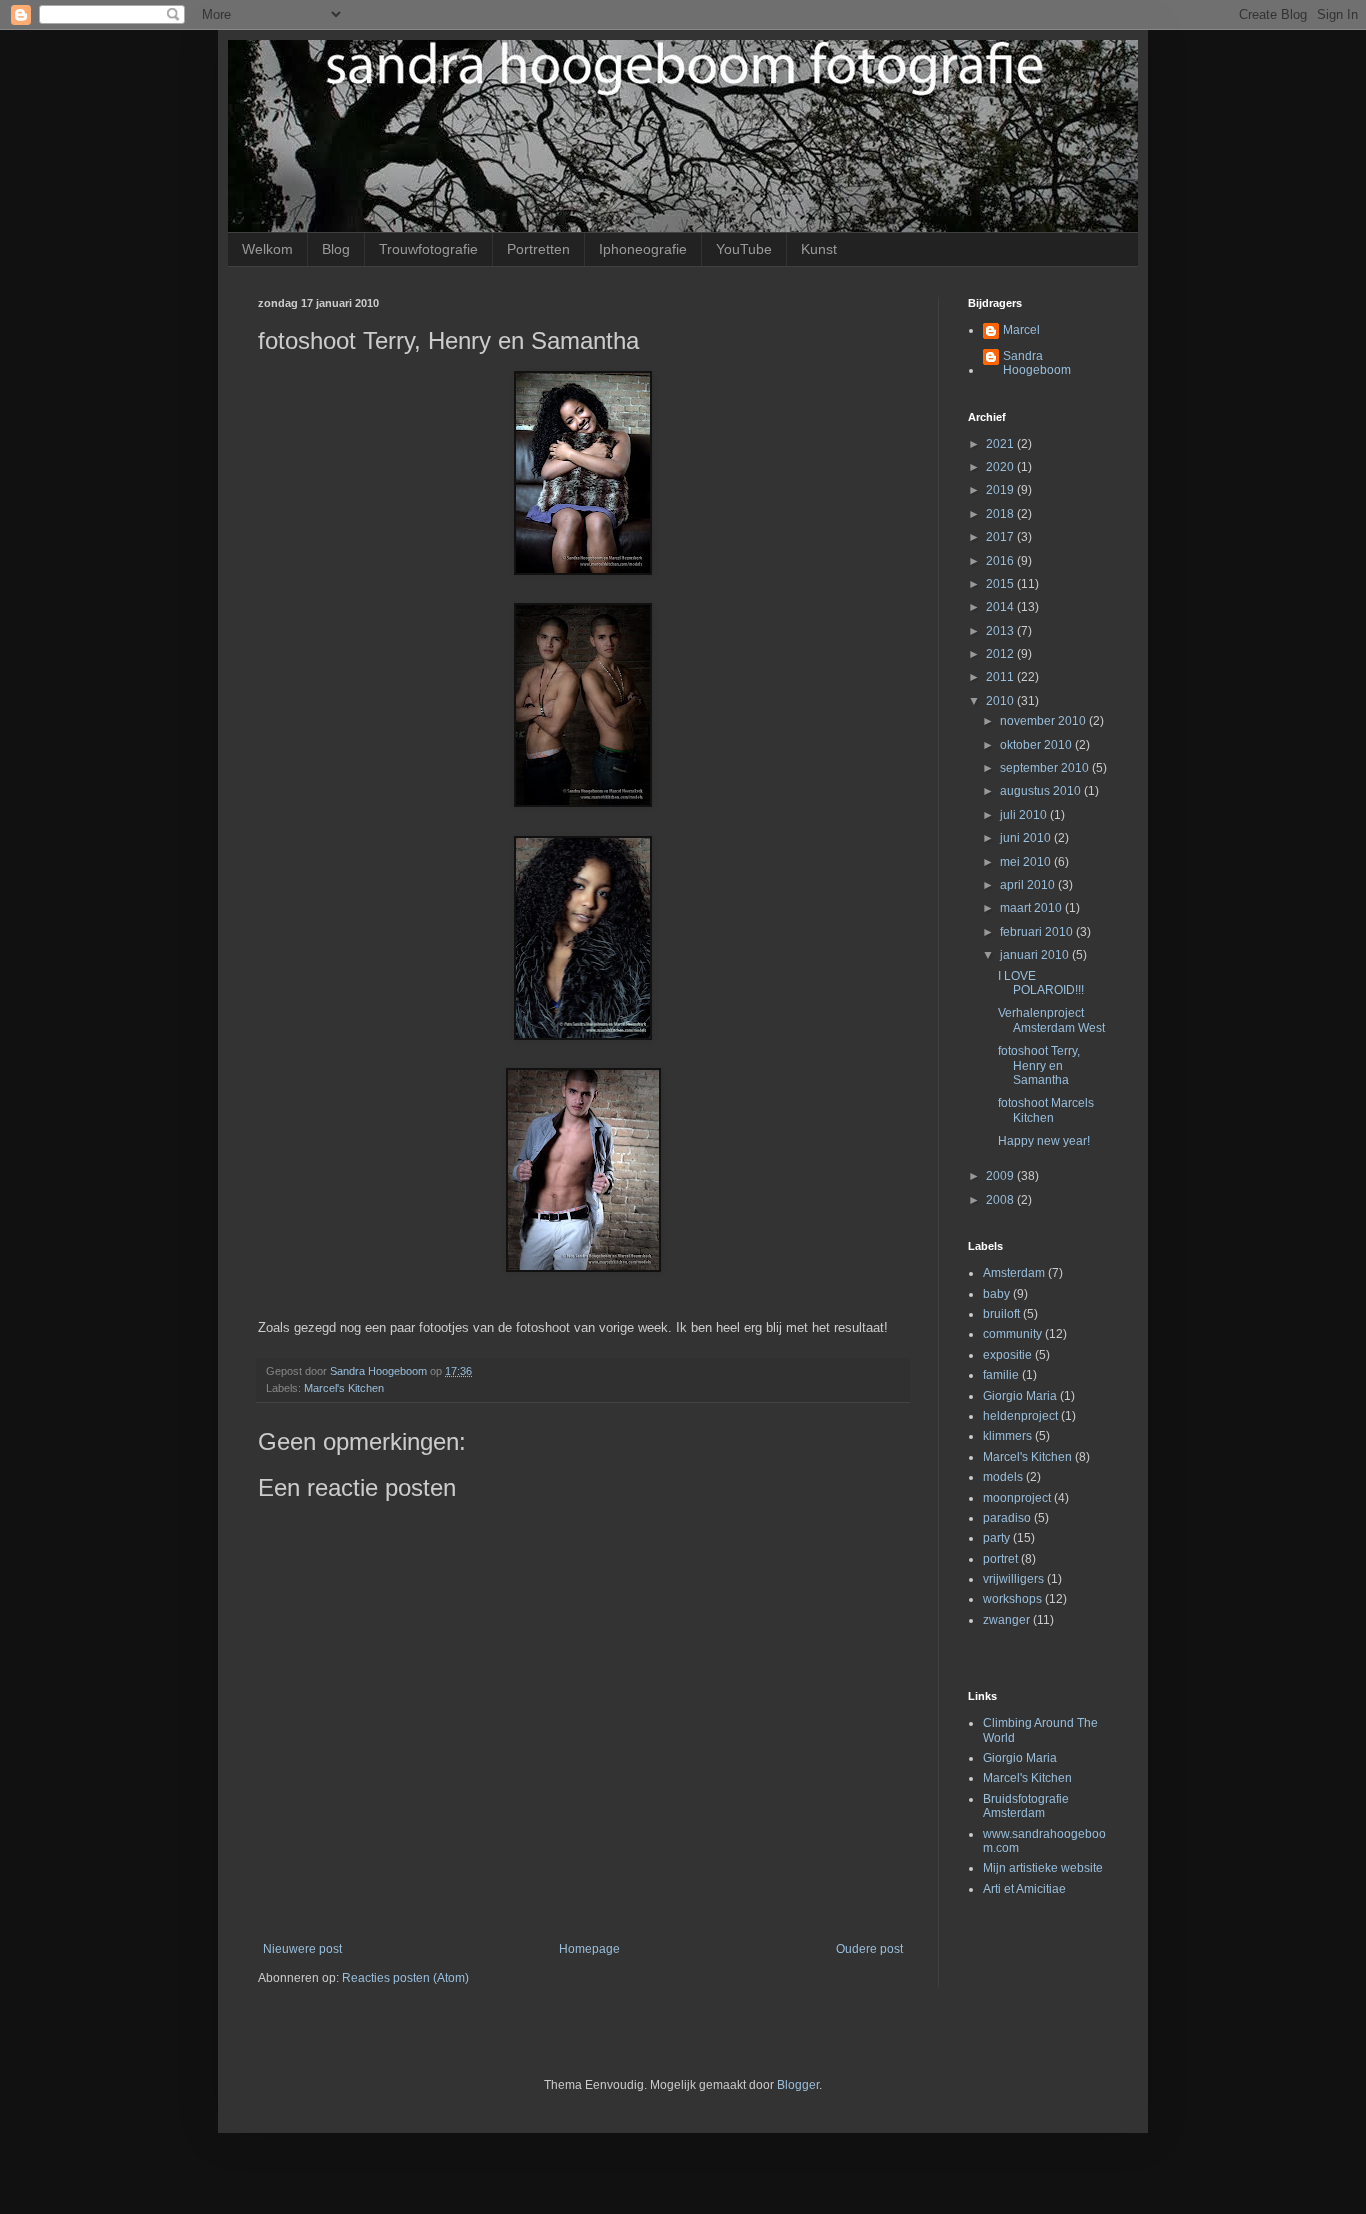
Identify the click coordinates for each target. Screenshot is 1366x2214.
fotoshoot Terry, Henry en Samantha (1039, 1065)
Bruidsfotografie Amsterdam (1026, 1806)
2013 (1001, 631)
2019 (1001, 490)
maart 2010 (1032, 908)
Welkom (267, 249)
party (996, 1538)
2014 (1001, 607)
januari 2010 (1036, 955)
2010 (1001, 701)
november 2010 (1044, 721)
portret (1000, 1559)
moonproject (1017, 1498)
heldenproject (1020, 1416)
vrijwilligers (1013, 1579)
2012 (1001, 654)
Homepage (589, 1949)
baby (996, 1294)
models (1003, 1477)
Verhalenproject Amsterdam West (1051, 1020)
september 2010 (1046, 768)
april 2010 (1029, 885)
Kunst (819, 249)
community (1012, 1334)
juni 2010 (1027, 838)
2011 (1001, 677)
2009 (1001, 1176)
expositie (1007, 1355)
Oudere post (869, 1949)
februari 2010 (1038, 932)
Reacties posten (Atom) (405, 1978)
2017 (1001, 537)
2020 (1001, 467)
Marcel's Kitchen (344, 1388)
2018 (1001, 514)
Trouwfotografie (428, 249)
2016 (1001, 561)
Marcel (1021, 330)
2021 (1001, 444)
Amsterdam (1014, 1273)
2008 (1001, 1200)
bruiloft (1001, 1314)
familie (1001, 1375)
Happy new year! (1044, 1141)
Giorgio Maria (1020, 1396)
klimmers (1007, 1436)
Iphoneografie (643, 249)
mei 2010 (1027, 862)
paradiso (1007, 1518)
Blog (336, 249)
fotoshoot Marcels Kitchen (1046, 1110)
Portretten (538, 249)
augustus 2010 (1042, 791)
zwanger (1006, 1620)
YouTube (744, 249)
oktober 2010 (1037, 745)
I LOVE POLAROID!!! (1041, 983)
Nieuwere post (302, 1949)
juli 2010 (1025, 815)
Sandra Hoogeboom (1037, 363)
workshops (1012, 1599)
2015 (1001, 584)
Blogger (798, 2085)
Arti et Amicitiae (1024, 1889)
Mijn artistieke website (1043, 1868)
